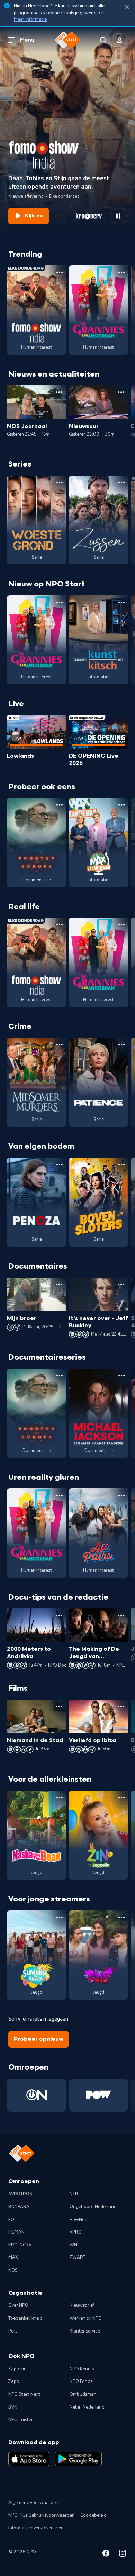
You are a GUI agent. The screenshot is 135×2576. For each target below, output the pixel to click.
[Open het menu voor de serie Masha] (60, 1798)
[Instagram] (123, 2554)
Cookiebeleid (93, 2515)
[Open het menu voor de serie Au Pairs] (121, 1495)
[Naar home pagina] (67, 40)
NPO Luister (21, 2420)
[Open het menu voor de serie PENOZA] (60, 1165)
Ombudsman (83, 2394)
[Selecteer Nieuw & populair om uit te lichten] (116, 233)
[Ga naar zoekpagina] (103, 40)
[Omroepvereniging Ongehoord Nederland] (37, 2095)
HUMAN (16, 2232)
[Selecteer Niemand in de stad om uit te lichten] (67, 233)
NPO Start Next (24, 2394)
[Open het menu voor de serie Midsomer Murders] (60, 1045)
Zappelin (17, 2369)
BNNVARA (19, 2207)
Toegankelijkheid (25, 2318)
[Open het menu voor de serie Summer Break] (60, 1917)
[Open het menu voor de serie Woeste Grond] (60, 482)
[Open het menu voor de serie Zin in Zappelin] (121, 1798)
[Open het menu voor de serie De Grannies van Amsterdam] (121, 272)
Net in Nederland (87, 2407)
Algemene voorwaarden (33, 2503)
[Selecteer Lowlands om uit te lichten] (43, 233)
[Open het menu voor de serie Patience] (121, 1045)
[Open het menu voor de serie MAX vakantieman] (121, 805)
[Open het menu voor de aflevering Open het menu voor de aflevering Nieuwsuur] (121, 392)
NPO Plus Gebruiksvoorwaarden (42, 2515)
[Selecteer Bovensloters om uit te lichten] (92, 233)
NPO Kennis (82, 2369)
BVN (13, 2407)
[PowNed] (98, 2095)
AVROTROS (20, 2194)
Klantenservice (85, 2331)
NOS (13, 2270)
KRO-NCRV (20, 2245)
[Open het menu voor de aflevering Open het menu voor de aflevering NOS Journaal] (59, 392)
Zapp (14, 2381)
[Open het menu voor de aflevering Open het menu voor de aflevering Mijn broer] (59, 1285)
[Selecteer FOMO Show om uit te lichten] (19, 233)
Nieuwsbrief (82, 2305)
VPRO (76, 2232)
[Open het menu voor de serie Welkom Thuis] (121, 1917)
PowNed (78, 2220)
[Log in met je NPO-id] (120, 40)
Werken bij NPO (86, 2318)
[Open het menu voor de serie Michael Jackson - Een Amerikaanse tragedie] (121, 1376)
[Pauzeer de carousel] (118, 216)
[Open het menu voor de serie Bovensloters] (121, 1165)
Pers (13, 2331)
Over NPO (18, 2305)
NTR (74, 2194)
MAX (13, 2257)
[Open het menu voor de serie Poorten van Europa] (60, 805)
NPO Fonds (81, 2381)
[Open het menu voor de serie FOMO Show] (60, 272)
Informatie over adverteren (36, 2528)
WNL (75, 2245)
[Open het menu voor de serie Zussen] (121, 482)
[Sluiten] (127, 7)
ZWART (78, 2257)
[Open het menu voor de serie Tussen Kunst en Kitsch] (121, 602)
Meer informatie (30, 19)
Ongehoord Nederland (93, 2207)
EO (11, 2220)
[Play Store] (78, 2459)
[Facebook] (106, 2554)
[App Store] (29, 2459)
